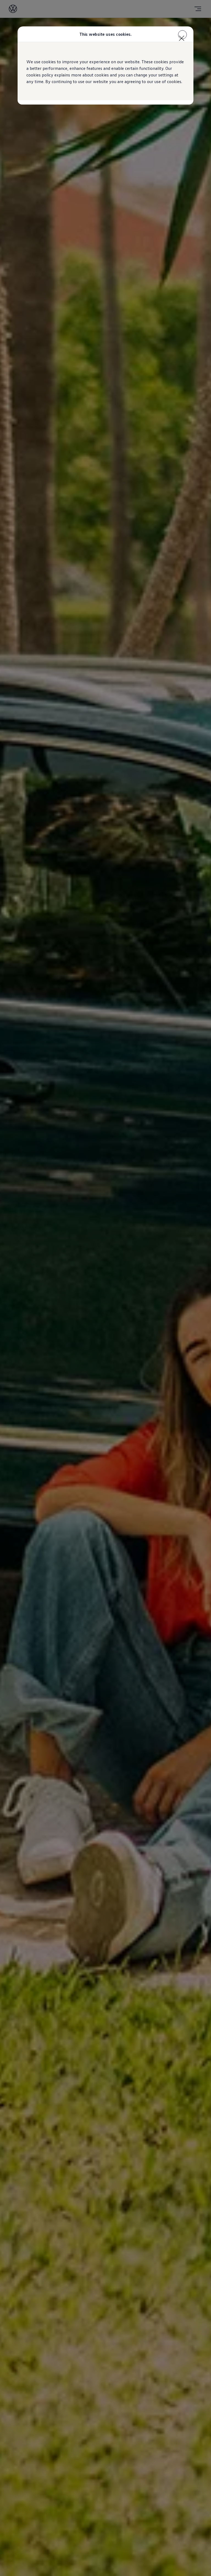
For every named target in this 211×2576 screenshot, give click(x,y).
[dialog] (105, 1288)
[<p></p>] (182, 35)
